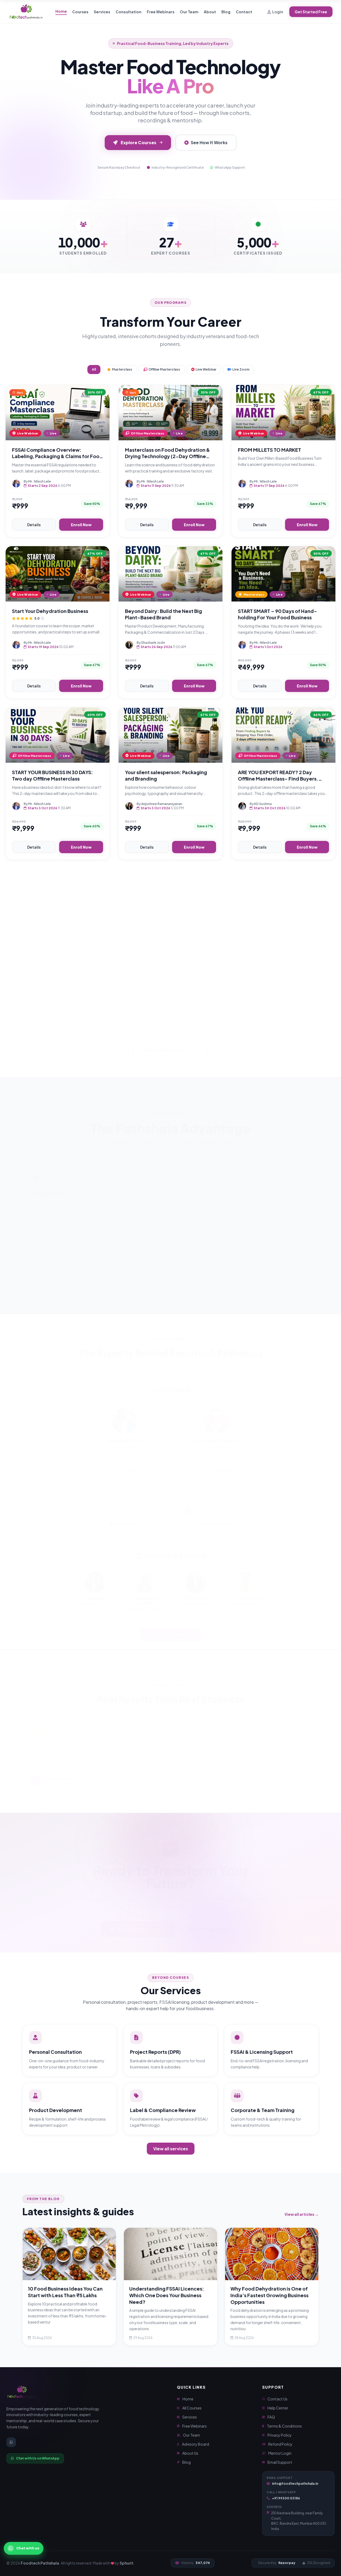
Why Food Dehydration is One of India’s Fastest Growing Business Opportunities (269, 2295)
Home (61, 11)
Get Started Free (311, 12)
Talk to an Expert (213, 1923)
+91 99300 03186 (286, 2498)
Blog (226, 12)
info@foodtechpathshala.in (295, 2484)
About (210, 12)
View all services (171, 2149)
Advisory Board (196, 2444)
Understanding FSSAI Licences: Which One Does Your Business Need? (167, 2295)
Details (34, 525)
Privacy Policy (280, 2435)
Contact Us (277, 2399)
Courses (80, 12)
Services (102, 12)
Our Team (189, 12)
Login (278, 12)
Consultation (129, 12)
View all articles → (302, 2214)
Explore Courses (139, 142)
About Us (190, 2453)
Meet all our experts (168, 1628)
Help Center (278, 2408)
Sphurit (127, 2563)
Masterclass (122, 369)
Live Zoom (241, 369)
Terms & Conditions (284, 2426)
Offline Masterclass (164, 369)
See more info (127, 1517)
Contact (244, 12)
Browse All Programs (167, 1044)
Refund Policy (280, 2444)
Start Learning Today (139, 1923)
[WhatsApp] (11, 2442)
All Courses (192, 2408)
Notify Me (83, 1008)
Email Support (280, 2462)
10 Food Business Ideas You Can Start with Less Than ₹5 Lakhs (65, 2292)
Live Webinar (206, 369)
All (94, 369)
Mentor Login (280, 2453)
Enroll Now (81, 525)
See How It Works (209, 142)
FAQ (271, 2417)
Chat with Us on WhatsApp (38, 2458)
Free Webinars (161, 12)
